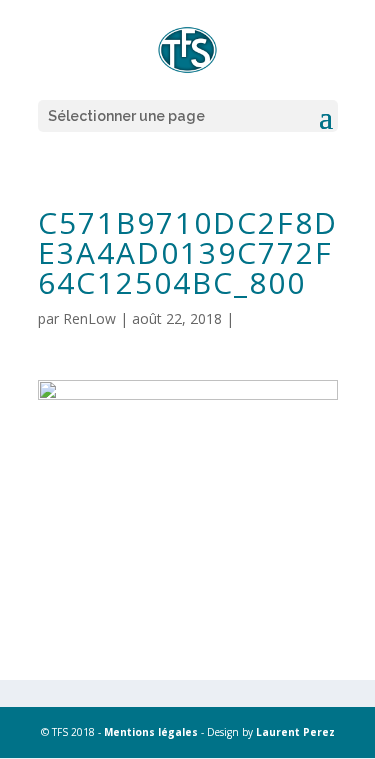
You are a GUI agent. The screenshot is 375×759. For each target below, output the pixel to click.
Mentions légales (151, 732)
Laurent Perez (295, 732)
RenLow (89, 318)
